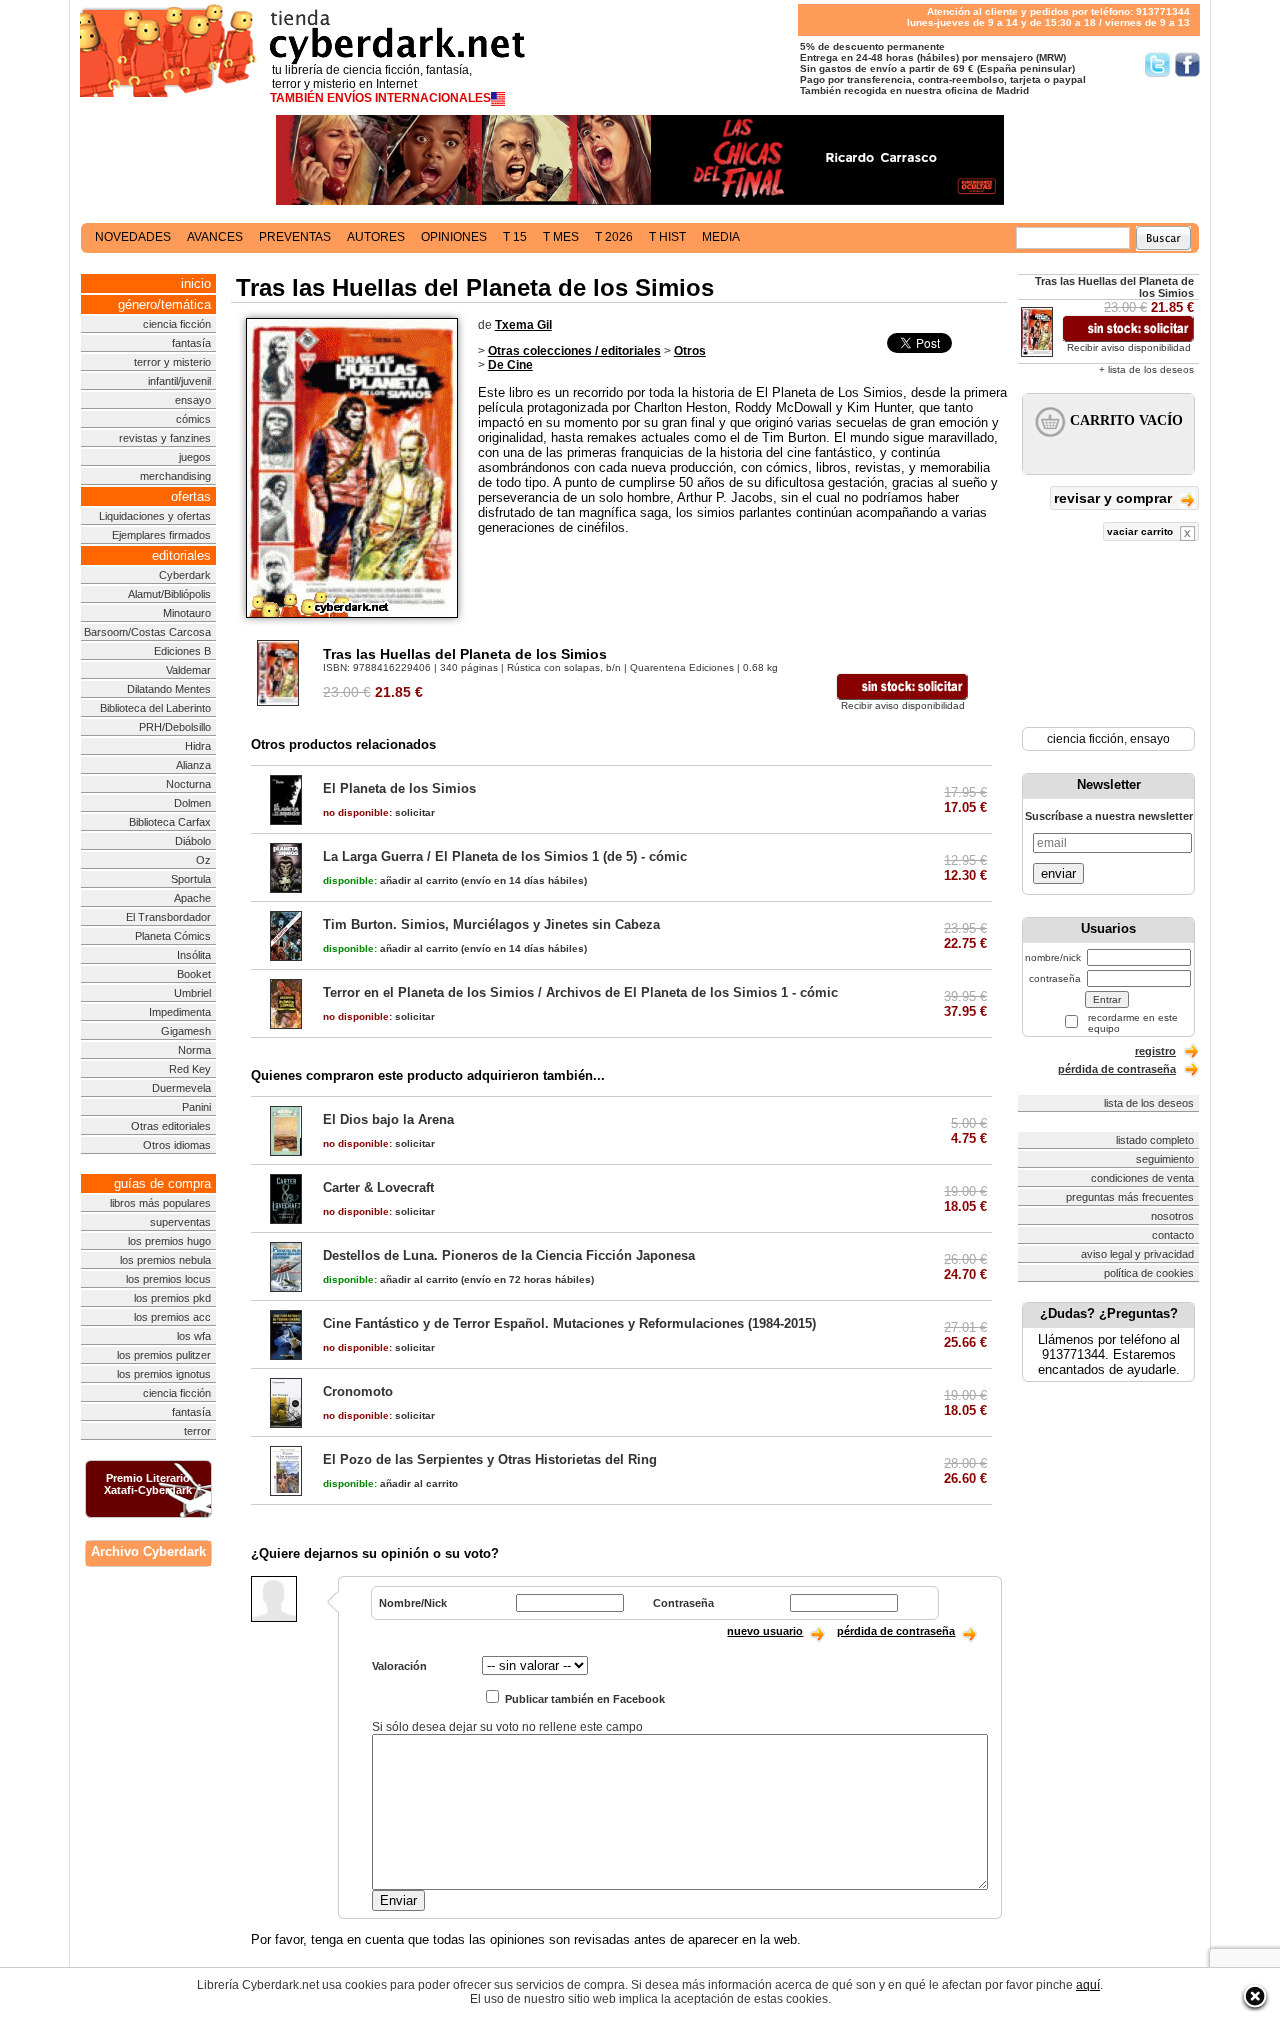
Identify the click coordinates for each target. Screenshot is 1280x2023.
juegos (195, 457)
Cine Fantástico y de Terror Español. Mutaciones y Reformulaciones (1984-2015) (569, 1323)
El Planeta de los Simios (399, 788)
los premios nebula (165, 1260)
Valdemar (188, 670)
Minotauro (187, 613)
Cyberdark (185, 575)
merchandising (175, 476)
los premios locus (168, 1279)
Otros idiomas (177, 1145)
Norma (194, 1050)
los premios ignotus (164, 1374)
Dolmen (192, 803)
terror (197, 1431)
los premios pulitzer (164, 1355)
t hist (667, 237)
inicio (196, 283)
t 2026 (614, 237)
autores (376, 237)
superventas (180, 1222)
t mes (561, 237)
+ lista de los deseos (1146, 369)
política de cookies (1149, 1273)
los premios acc (172, 1317)
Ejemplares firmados (161, 535)
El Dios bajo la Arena (388, 1119)
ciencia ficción (177, 324)
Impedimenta (180, 1012)
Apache (192, 898)
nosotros (1172, 1216)
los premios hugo (169, 1241)
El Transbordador (168, 917)
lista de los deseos (1149, 1103)
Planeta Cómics (173, 936)
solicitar (379, 812)
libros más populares (160, 1203)
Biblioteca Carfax (170, 822)
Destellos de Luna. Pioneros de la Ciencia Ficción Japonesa (509, 1255)
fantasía (191, 343)
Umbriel (192, 993)
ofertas (191, 496)
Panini (196, 1107)
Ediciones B (182, 651)
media (721, 237)
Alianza (193, 765)
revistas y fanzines (165, 438)
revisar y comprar (1115, 498)
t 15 (515, 237)
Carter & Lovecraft (378, 1187)
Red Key (190, 1069)
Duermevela (181, 1088)
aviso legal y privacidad (1137, 1254)
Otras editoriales (171, 1126)
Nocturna (188, 784)
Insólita (194, 955)
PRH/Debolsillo (175, 727)
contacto (1173, 1235)
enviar (1058, 873)
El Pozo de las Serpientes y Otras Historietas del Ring (490, 1459)
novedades (133, 237)
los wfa (194, 1336)
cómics (193, 419)
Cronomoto (358, 1391)
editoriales (181, 555)
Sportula (191, 879)
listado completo (1155, 1140)
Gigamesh (186, 1031)
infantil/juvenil (179, 381)
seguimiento (1165, 1159)
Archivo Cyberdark (148, 1551)
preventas (295, 237)
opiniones (454, 237)
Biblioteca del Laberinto (155, 708)
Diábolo (193, 841)
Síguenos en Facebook (1187, 64)
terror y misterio (172, 362)
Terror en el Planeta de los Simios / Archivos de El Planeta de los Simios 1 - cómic (580, 992)
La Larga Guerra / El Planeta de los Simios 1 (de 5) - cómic (505, 856)
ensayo (193, 400)
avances (215, 237)
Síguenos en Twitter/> (1157, 64)
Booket (194, 974)
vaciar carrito (1141, 531)
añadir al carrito (390, 880)
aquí (1088, 1985)
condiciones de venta (1142, 1178)
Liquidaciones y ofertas (155, 516)
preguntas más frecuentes (1130, 1197)
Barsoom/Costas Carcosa (147, 632)
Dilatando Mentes (169, 689)
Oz (203, 860)
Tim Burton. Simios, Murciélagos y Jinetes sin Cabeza (491, 924)
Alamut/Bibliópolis (169, 594)
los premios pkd (172, 1298)
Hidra (198, 746)
